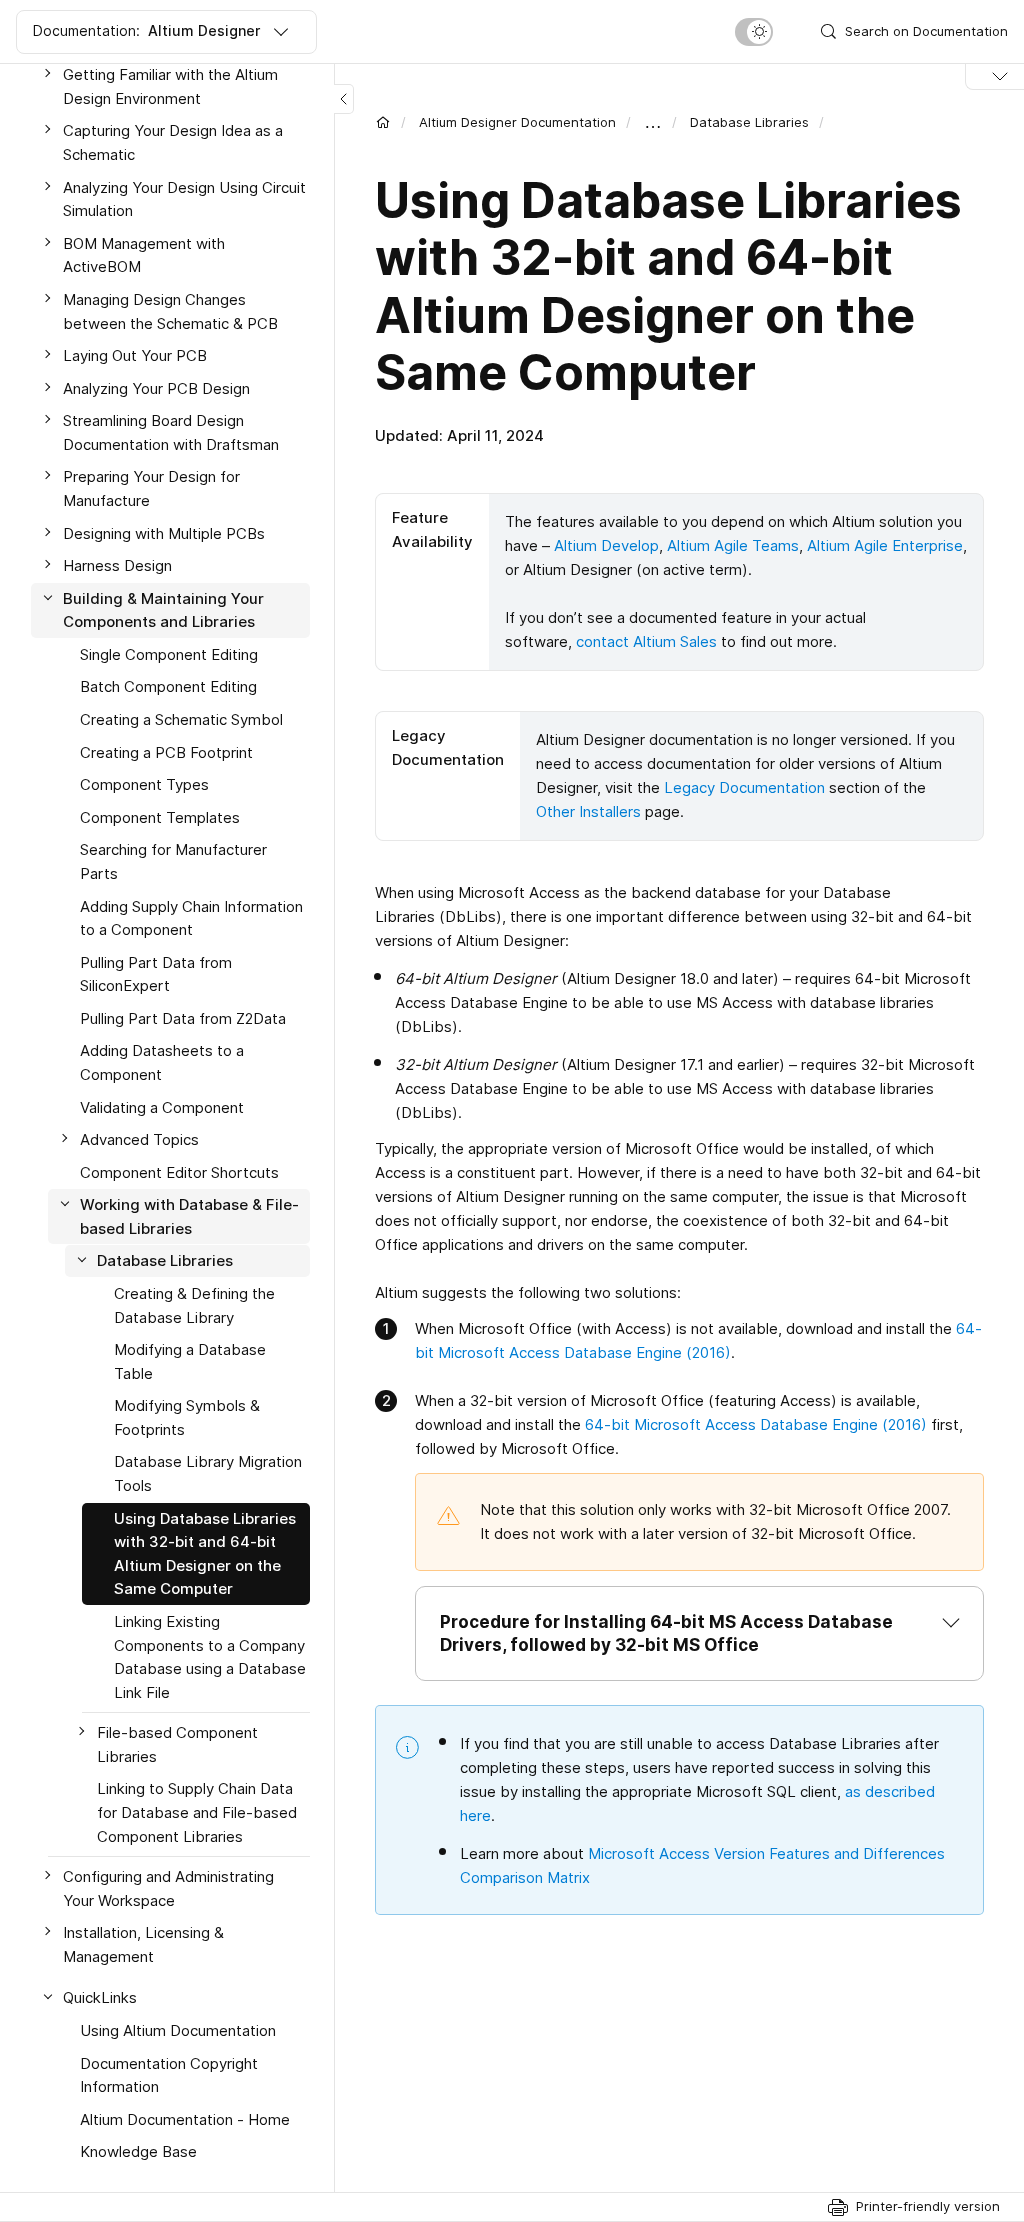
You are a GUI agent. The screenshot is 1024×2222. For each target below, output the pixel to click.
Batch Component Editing (168, 686)
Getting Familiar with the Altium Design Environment (170, 86)
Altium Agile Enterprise (885, 545)
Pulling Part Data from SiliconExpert (156, 974)
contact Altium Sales (646, 641)
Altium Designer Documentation (517, 122)
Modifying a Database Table (190, 1361)
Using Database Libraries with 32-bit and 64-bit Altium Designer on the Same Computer (205, 1554)
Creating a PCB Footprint (166, 752)
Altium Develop (606, 545)
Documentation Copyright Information (169, 2075)
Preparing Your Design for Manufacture (151, 488)
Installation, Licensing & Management (143, 1944)
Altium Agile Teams (733, 545)
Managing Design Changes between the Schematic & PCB (170, 311)
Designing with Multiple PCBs (164, 533)
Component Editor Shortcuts (179, 1172)
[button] (699, 1633)
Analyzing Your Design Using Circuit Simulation (184, 199)
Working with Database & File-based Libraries (189, 1216)
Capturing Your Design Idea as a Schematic (173, 142)
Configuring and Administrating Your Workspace (168, 1888)
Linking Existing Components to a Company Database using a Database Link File (210, 1657)
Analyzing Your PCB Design (156, 388)
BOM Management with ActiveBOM (144, 255)
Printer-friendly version (928, 2206)
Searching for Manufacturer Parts (173, 861)
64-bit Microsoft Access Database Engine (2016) (756, 1424)
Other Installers (588, 811)
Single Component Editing (169, 654)
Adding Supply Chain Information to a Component (191, 918)
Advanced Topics (139, 1139)
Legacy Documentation (744, 787)
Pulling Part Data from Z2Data (183, 1018)
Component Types (144, 784)
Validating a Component (162, 1107)
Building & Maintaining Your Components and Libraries (163, 610)
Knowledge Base (138, 2151)
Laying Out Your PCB (135, 355)
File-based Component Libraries (177, 1744)
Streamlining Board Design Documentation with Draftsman (171, 432)
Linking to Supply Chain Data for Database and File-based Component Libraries (197, 1812)
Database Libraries (749, 122)
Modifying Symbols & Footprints (187, 1417)
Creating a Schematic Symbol (181, 719)
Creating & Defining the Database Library (194, 1305)
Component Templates (160, 817)
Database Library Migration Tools (208, 1473)
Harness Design (117, 565)
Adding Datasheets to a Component (162, 1062)
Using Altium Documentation (178, 2030)
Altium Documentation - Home (185, 2119)
